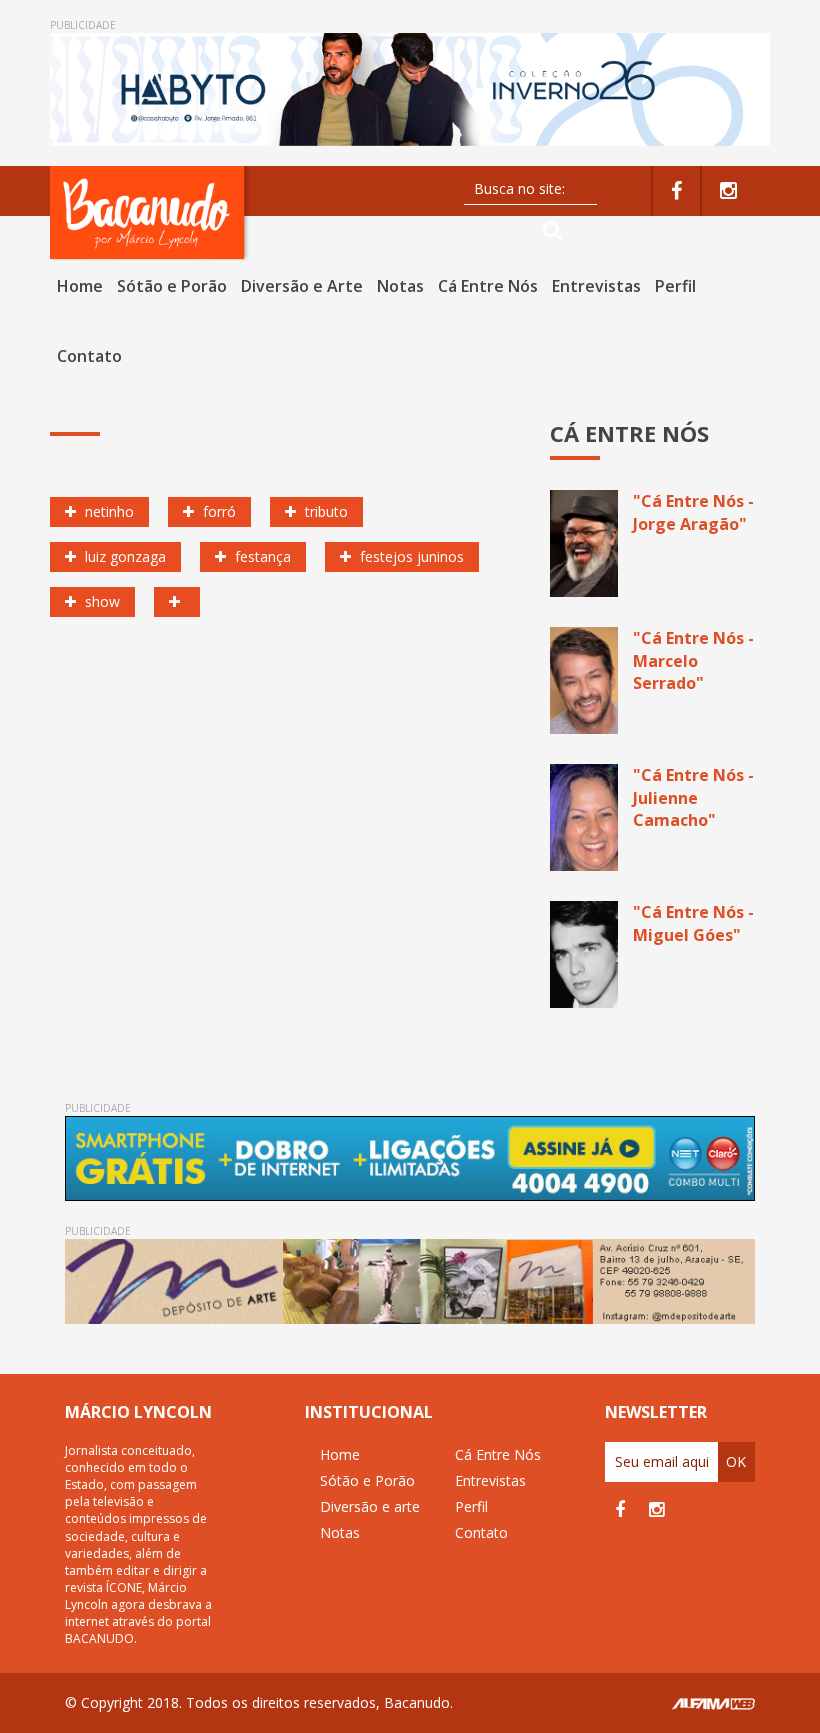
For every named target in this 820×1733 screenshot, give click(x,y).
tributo (324, 511)
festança (261, 556)
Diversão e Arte (302, 286)
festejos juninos (410, 556)
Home (80, 286)
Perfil (675, 286)
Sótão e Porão (172, 286)
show (100, 601)
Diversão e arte (370, 1506)
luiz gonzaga (123, 556)
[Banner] (410, 89)
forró (217, 511)
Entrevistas (596, 286)
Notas (400, 286)
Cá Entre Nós (488, 286)
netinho (107, 511)
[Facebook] (676, 191)
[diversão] (177, 602)
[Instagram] (728, 191)
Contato (89, 356)
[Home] (150, 212)
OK (736, 1461)
